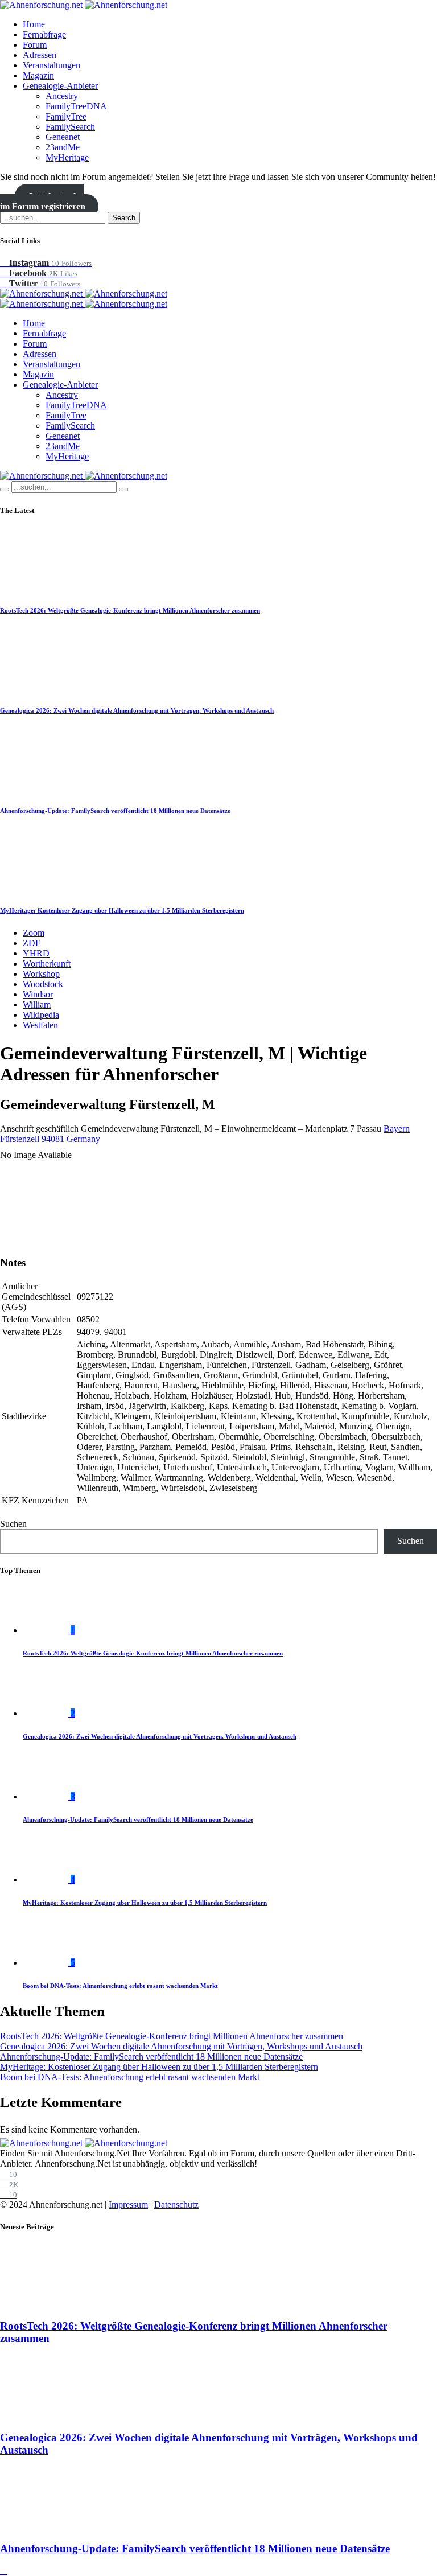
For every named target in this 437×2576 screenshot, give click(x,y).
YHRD (36, 953)
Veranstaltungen (51, 65)
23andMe (63, 147)
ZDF (32, 943)
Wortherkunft (47, 964)
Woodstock (43, 984)
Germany (83, 1139)
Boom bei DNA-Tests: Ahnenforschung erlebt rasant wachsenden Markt (120, 1986)
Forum (35, 45)
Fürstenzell (20, 1139)
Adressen (40, 55)
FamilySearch (70, 127)
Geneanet (63, 137)
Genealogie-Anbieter (60, 86)
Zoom (34, 933)
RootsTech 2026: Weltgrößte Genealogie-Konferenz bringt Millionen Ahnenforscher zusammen (130, 610)
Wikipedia (41, 1015)
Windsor (38, 994)
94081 (53, 1139)
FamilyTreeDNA (76, 106)
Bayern (397, 1129)
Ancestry (62, 96)
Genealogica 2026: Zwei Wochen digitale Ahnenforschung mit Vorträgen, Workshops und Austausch (137, 710)
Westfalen (40, 1025)
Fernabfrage (44, 34)
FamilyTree (66, 116)
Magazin (38, 75)
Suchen (13, 1524)
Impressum (128, 2205)
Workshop (41, 974)
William (37, 1004)
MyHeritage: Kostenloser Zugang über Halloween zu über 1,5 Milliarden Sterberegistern (122, 910)
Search (124, 218)
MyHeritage (67, 157)
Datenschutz (176, 2205)
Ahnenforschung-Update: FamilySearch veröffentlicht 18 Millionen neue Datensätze (115, 811)
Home (34, 24)
